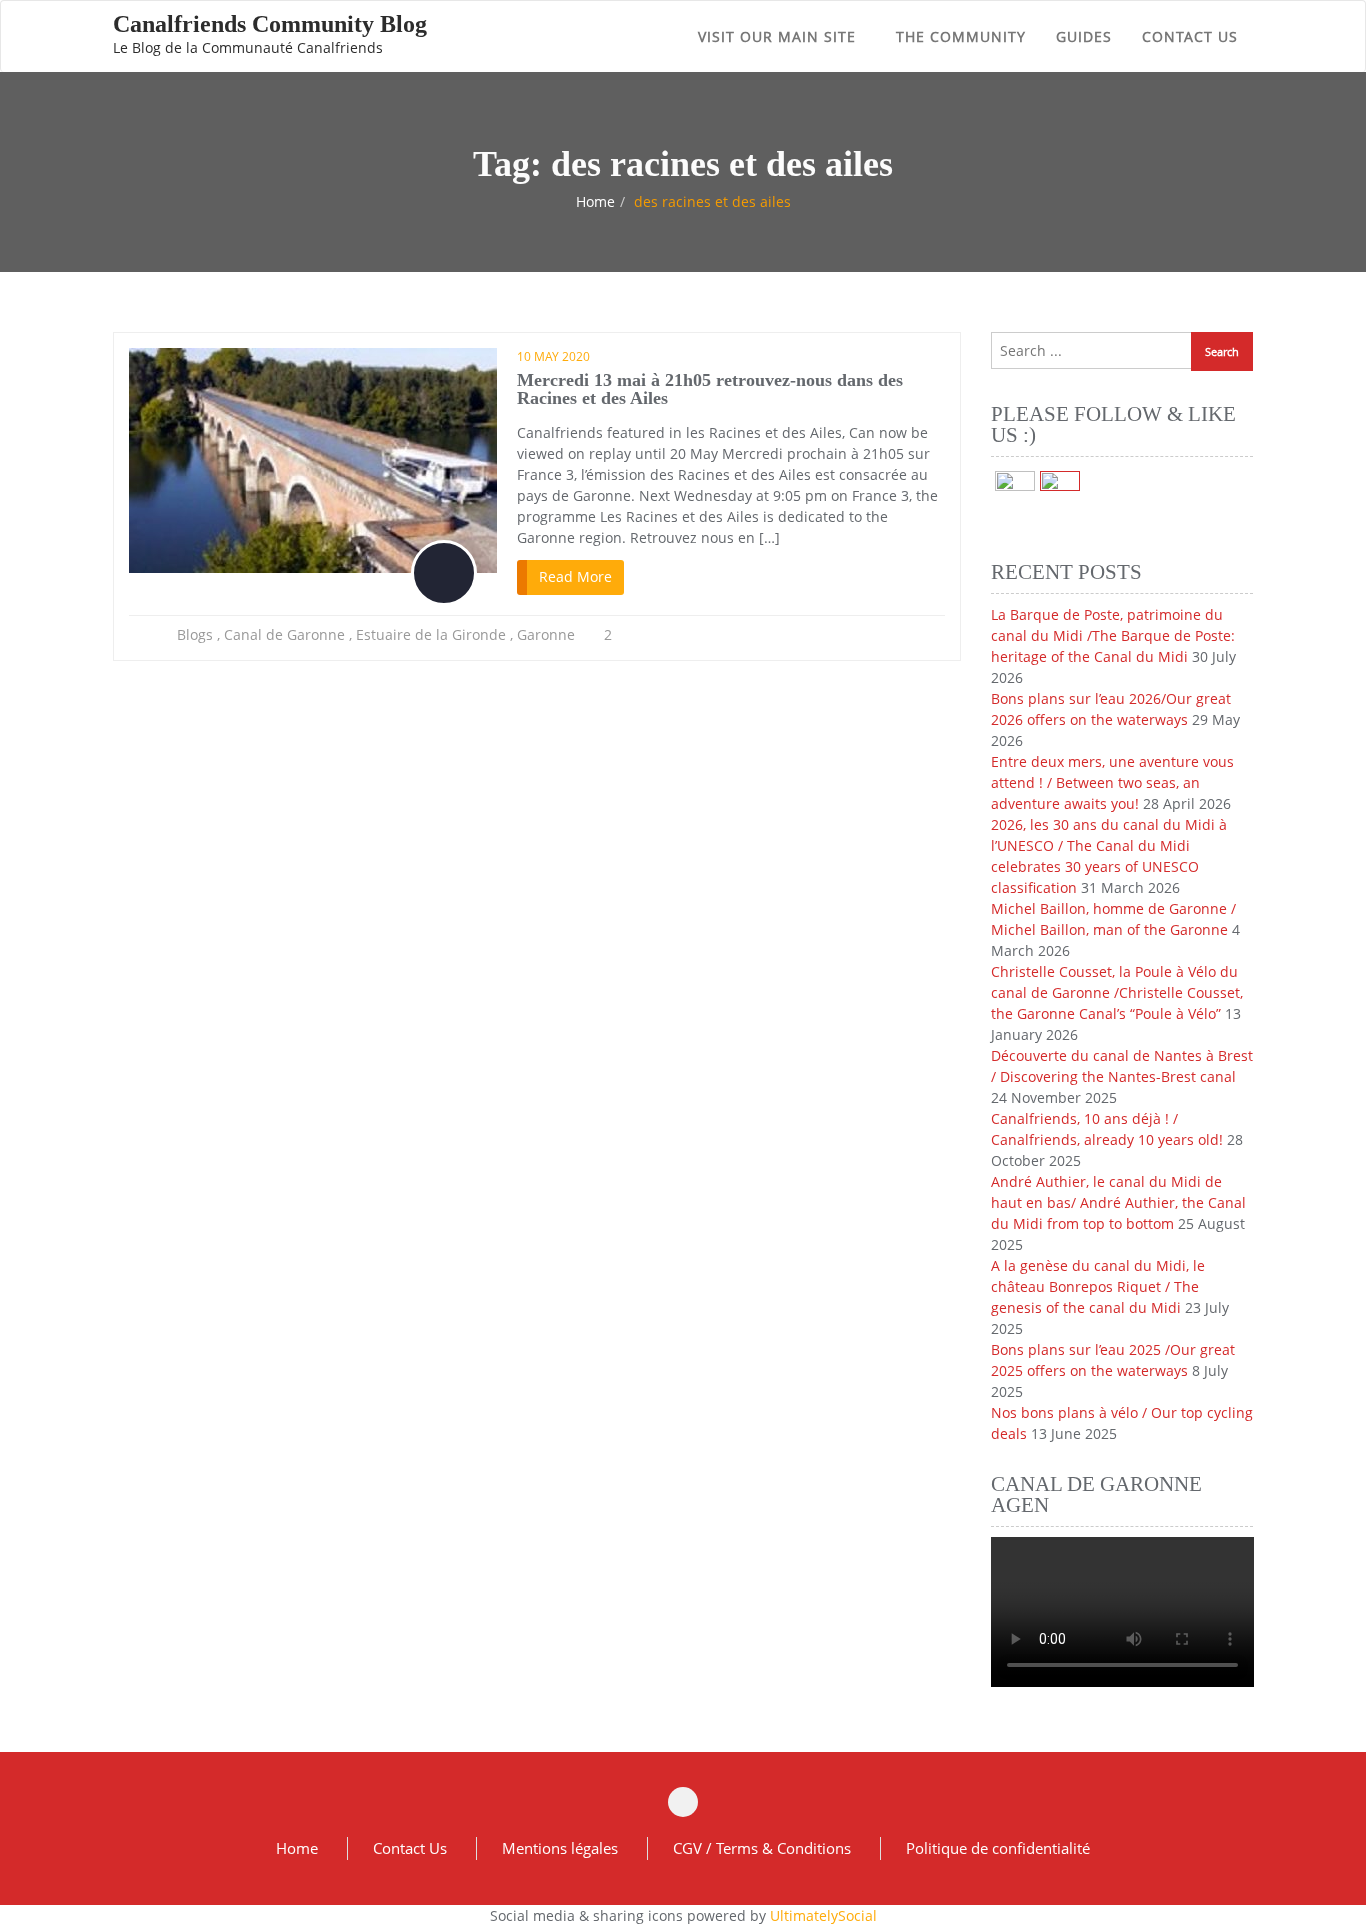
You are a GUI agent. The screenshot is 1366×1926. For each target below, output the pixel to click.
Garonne (546, 634)
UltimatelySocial (823, 1915)
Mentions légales (560, 1848)
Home (595, 201)
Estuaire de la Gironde (431, 634)
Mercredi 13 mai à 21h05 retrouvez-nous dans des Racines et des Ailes (710, 389)
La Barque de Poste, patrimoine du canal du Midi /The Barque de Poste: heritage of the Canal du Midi (1113, 635)
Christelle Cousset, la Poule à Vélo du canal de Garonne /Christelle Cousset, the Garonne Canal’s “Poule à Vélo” (1117, 992)
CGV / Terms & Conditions (762, 1848)
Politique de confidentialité (998, 1848)
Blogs (195, 634)
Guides (1084, 36)
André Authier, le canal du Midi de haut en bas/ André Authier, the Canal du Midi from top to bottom (1118, 1202)
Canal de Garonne (284, 634)
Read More (575, 576)
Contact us (1190, 36)
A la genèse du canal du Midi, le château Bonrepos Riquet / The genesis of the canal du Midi (1098, 1286)
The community (961, 36)
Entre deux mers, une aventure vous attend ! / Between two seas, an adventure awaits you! (1112, 782)
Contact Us (410, 1848)
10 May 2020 (553, 356)
